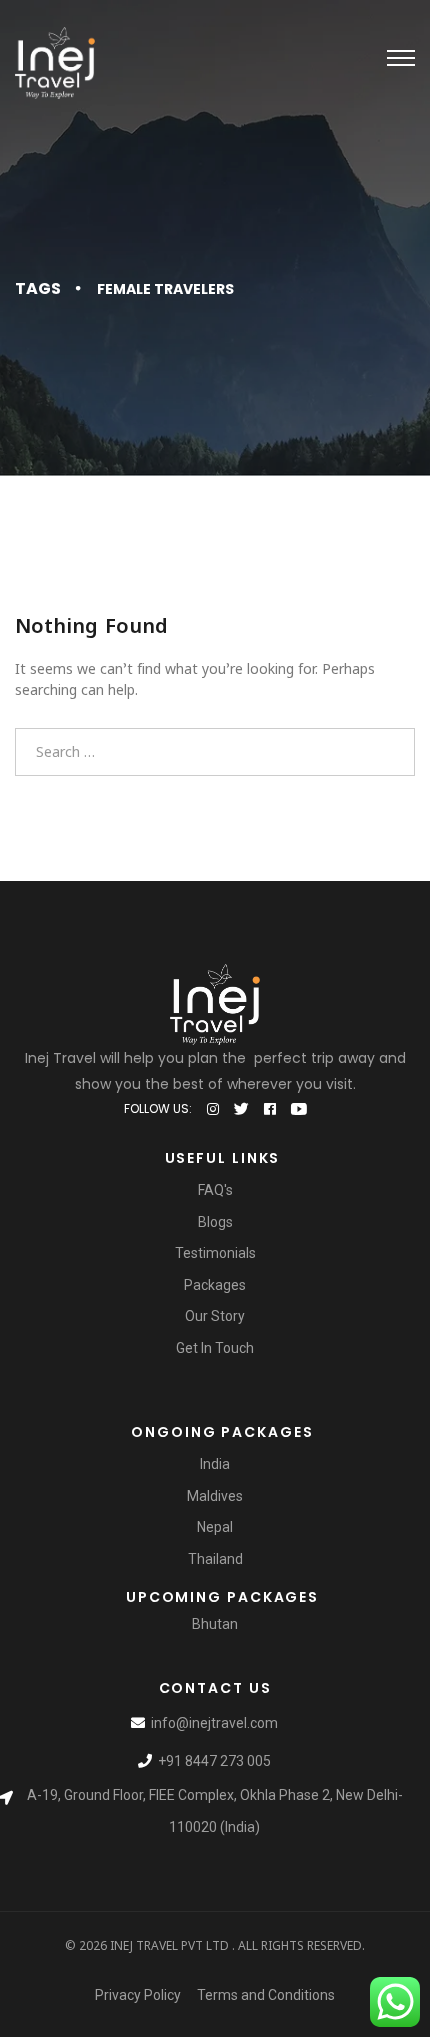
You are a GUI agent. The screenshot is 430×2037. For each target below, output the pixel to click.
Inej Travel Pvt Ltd (169, 1945)
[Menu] (401, 58)
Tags (38, 288)
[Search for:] (215, 751)
